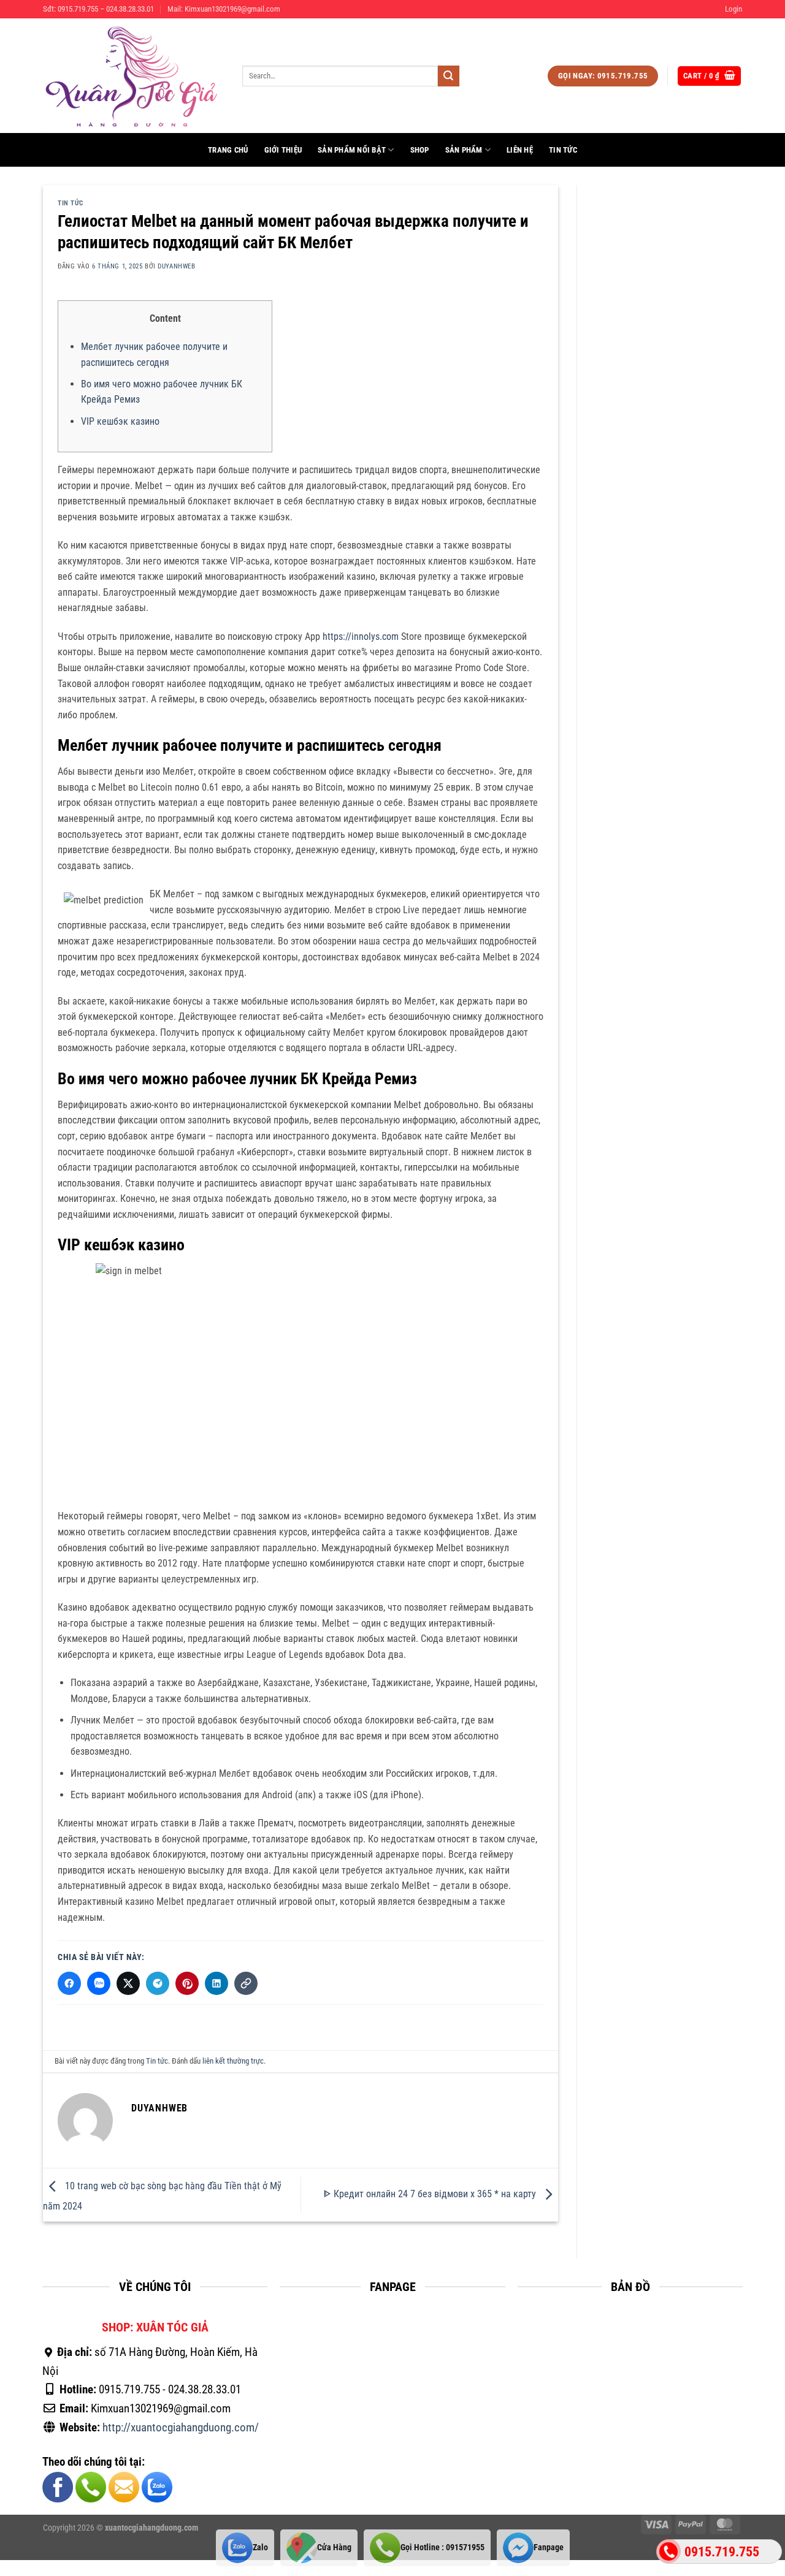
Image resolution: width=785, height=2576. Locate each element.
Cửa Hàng (334, 2548)
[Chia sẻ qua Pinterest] (187, 1983)
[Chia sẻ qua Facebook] (69, 1983)
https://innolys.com (361, 636)
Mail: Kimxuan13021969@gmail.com (224, 9)
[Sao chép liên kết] (246, 1983)
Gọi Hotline (442, 2548)
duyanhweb (176, 266)
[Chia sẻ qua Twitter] (128, 1983)
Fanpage (549, 2548)
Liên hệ (520, 150)
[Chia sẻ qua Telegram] (158, 1983)
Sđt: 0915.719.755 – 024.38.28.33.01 (98, 9)
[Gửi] (448, 76)
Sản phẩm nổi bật (352, 150)
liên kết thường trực (233, 2061)
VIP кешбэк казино (120, 421)
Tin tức (563, 150)
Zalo (260, 2548)
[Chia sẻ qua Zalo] (99, 1983)
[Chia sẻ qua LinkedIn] (216, 1983)
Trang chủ (228, 150)
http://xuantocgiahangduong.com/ (181, 2427)
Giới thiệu (283, 150)
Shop (420, 150)
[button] (733, 9)
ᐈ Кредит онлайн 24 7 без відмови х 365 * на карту (431, 2194)
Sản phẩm (464, 150)
